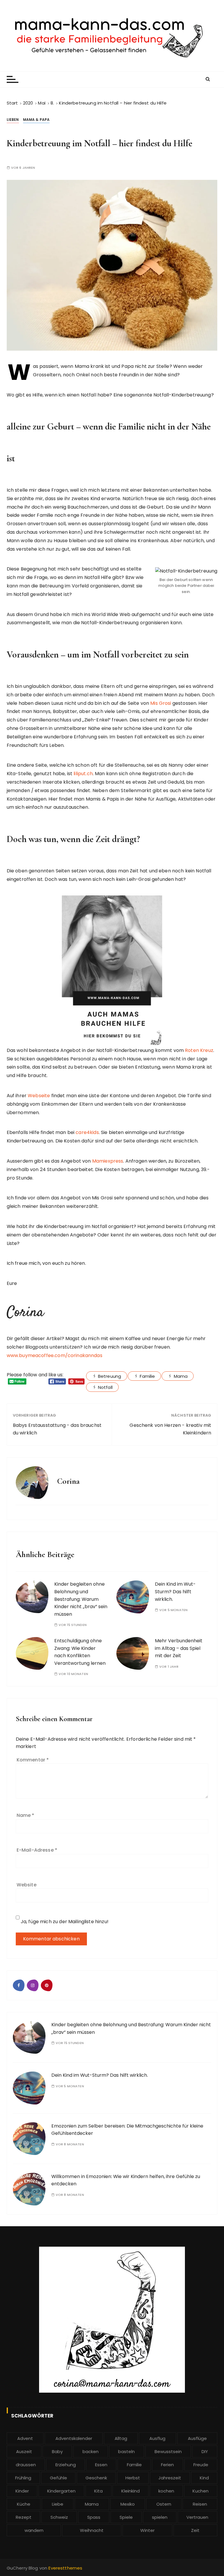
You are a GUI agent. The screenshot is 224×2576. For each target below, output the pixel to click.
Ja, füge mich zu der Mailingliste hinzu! (64, 1922)
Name (26, 1815)
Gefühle (58, 2478)
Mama (181, 1376)
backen (91, 2451)
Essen (101, 2465)
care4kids (87, 1132)
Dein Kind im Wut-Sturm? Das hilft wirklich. (175, 1591)
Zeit (195, 2530)
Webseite (39, 1096)
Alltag (121, 2438)
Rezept (24, 2517)
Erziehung (66, 2465)
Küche (24, 2504)
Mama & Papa (36, 120)
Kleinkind (131, 2491)
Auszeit (24, 2451)
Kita (98, 2491)
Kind (204, 2478)
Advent (25, 2438)
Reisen (200, 2504)
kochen (166, 2491)
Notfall (105, 1387)
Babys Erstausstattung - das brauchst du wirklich (57, 1429)
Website (27, 1885)
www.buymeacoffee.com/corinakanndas (55, 1355)
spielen (160, 2517)
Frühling (23, 2478)
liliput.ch (83, 774)
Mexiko (128, 2504)
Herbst (133, 2478)
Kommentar (33, 1760)
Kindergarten (61, 2491)
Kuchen (201, 2491)
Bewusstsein (168, 2451)
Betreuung (110, 1376)
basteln (126, 2451)
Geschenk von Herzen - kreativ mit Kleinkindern (170, 1429)
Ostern (164, 2504)
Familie (147, 1376)
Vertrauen (197, 2517)
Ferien (167, 2465)
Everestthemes (65, 2568)
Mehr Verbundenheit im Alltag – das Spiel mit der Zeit (179, 1648)
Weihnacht (92, 2530)
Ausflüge (197, 2438)
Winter (147, 2530)
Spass (94, 2517)
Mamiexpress (108, 1161)
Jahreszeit (170, 2478)
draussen (26, 2465)
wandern (34, 2530)
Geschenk (96, 2478)
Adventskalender (74, 2438)
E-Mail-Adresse (37, 1850)
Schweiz (59, 2517)
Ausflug (157, 2438)
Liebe (58, 2504)
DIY (205, 2451)
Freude (201, 2465)
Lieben (13, 120)
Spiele (126, 2517)
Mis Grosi (161, 703)
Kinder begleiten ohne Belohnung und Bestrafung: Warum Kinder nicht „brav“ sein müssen (81, 1599)
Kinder (22, 2491)
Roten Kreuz (199, 1050)
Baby (57, 2451)
